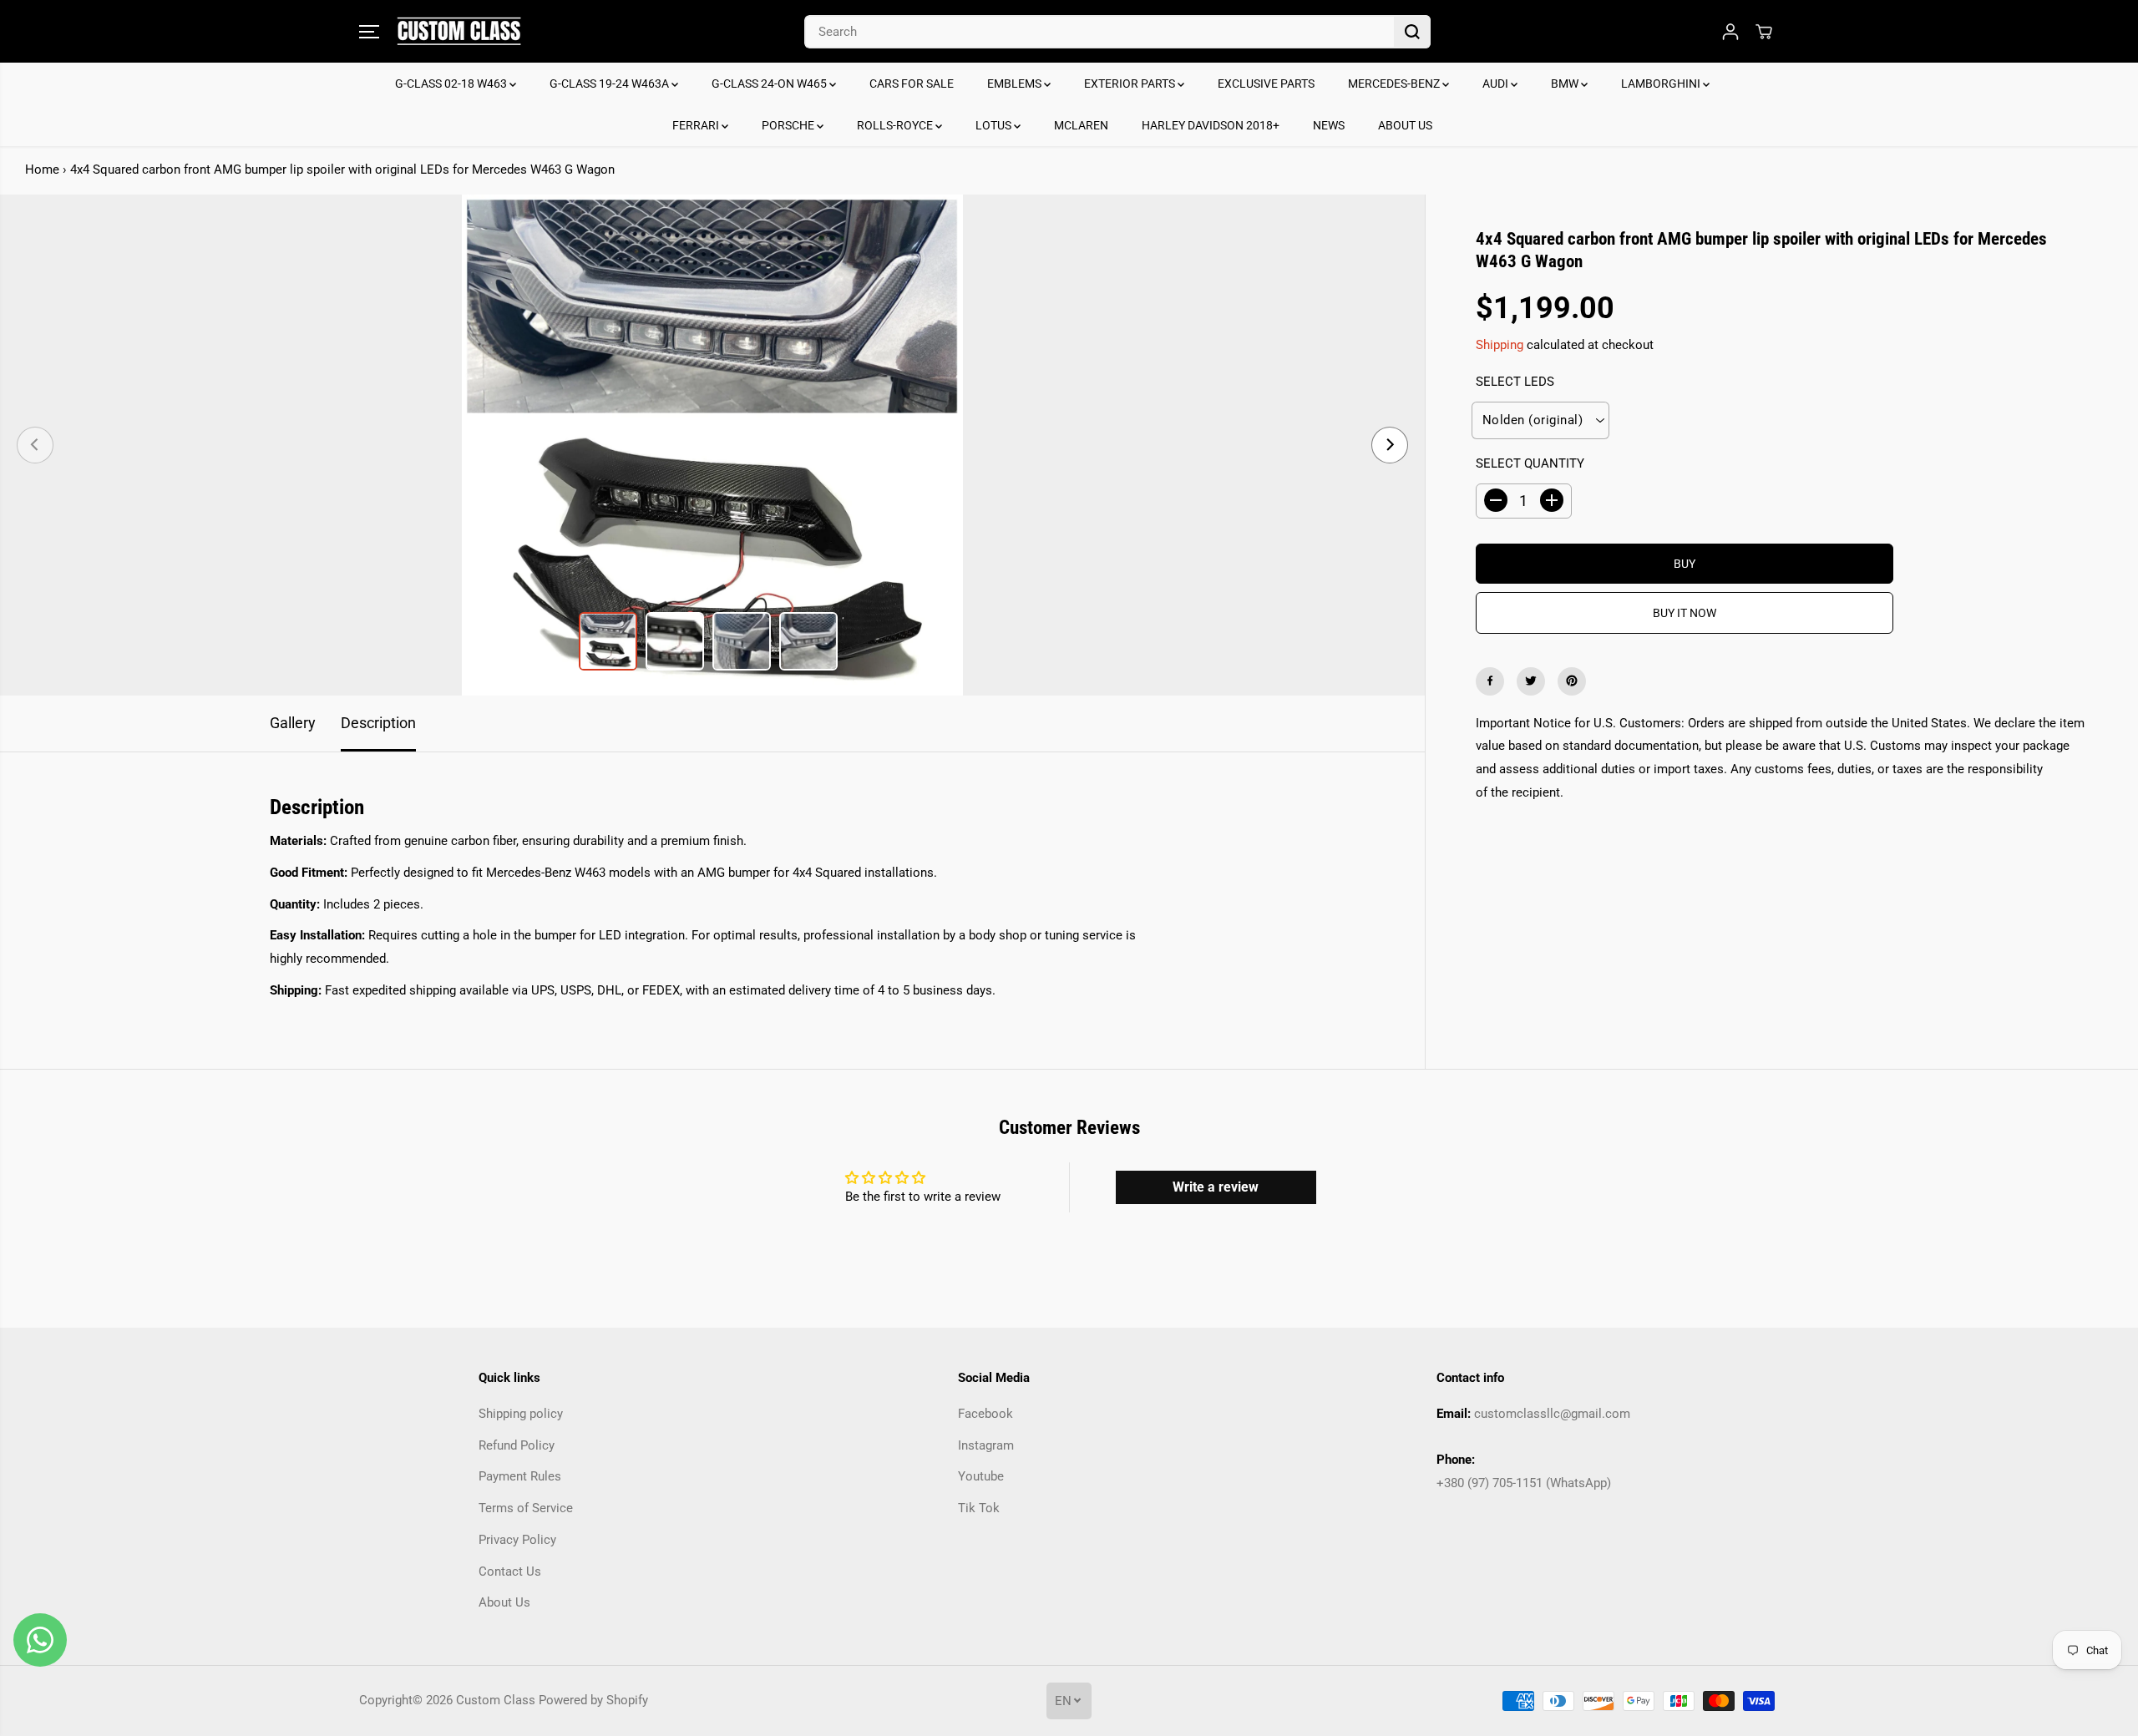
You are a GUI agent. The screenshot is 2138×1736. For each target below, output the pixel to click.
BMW (1566, 84)
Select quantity (1530, 463)
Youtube (981, 1476)
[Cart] (1764, 32)
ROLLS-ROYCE (896, 125)
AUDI (1497, 84)
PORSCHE (789, 125)
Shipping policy (521, 1414)
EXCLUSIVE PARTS (1266, 84)
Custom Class (496, 1700)
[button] (369, 32)
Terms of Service (526, 1508)
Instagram (986, 1445)
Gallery (293, 723)
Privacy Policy (517, 1540)
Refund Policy (517, 1445)
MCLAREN (1081, 125)
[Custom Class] (459, 31)
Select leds (1515, 382)
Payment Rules (520, 1476)
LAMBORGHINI (1662, 84)
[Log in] (1730, 32)
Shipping (1500, 345)
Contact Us (510, 1572)
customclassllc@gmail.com (1552, 1414)
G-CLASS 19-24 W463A (610, 84)
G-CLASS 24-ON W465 (770, 84)
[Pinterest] (1572, 681)
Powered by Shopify (593, 1700)
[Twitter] (1531, 681)
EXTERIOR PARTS (1131, 84)
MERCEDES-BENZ (1395, 84)
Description (378, 723)
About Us (504, 1602)
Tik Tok (979, 1508)
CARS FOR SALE (912, 84)
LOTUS (995, 125)
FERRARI (697, 125)
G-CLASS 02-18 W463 (452, 84)
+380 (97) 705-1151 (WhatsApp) (1524, 1483)
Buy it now (1685, 612)
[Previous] (35, 445)
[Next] (1390, 445)
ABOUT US (1405, 125)
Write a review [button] (1216, 1187)
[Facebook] (1490, 681)
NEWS (1329, 125)
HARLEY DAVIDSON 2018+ (1211, 125)
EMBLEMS (1016, 84)
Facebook (985, 1414)
